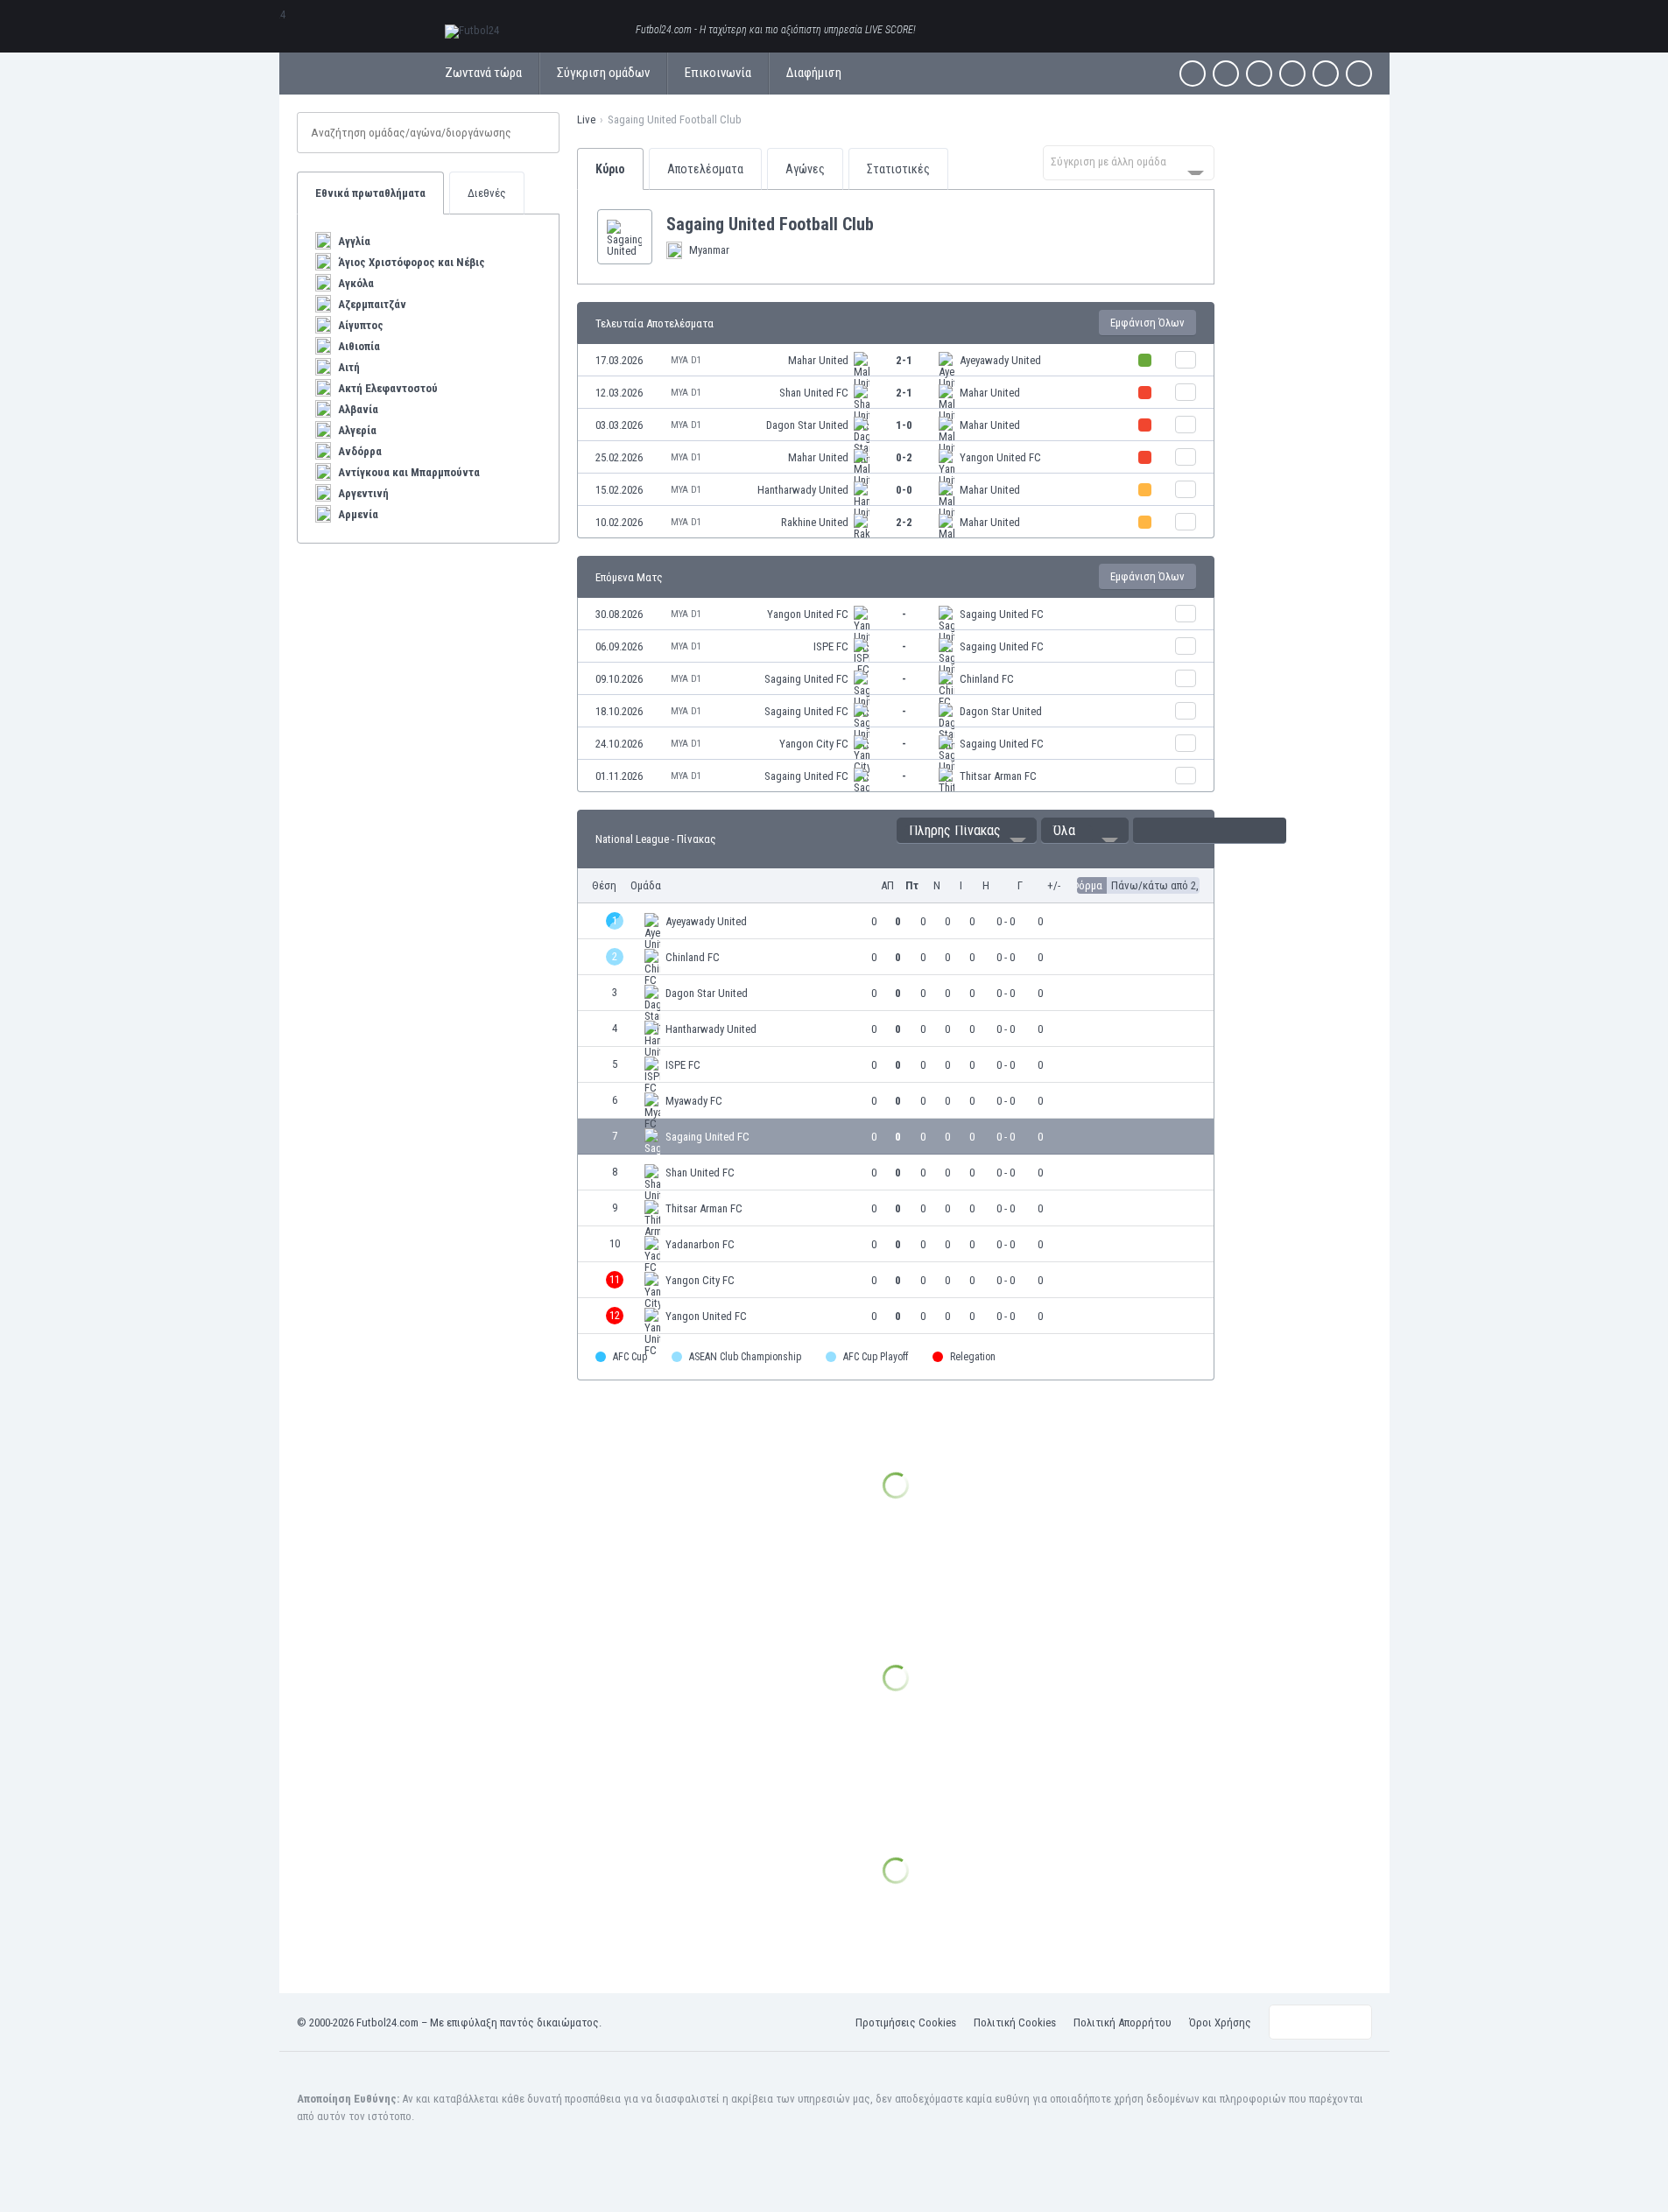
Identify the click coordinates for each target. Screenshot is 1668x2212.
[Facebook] (1193, 74)
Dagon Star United (807, 425)
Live (586, 119)
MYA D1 (686, 360)
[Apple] (1292, 74)
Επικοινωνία (718, 73)
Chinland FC (987, 679)
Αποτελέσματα (705, 169)
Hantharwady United (803, 490)
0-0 (904, 490)
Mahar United (818, 360)
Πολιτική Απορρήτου (1123, 2022)
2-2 (904, 522)
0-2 (904, 457)
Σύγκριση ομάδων (603, 73)
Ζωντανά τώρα (483, 73)
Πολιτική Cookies (1015, 2022)
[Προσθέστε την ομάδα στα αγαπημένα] (888, 224)
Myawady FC (694, 1101)
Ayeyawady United (1000, 360)
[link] (896, 360)
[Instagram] (1259, 74)
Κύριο (610, 169)
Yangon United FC (1000, 457)
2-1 (904, 360)
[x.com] (1226, 74)
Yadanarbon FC (700, 1244)
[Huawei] (1359, 74)
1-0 (904, 425)
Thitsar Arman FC (998, 776)
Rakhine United (815, 522)
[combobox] (1129, 163)
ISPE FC (831, 646)
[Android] (1326, 74)
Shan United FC (814, 393)
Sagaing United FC (1002, 614)
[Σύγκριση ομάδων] (1186, 360)
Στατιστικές (898, 169)
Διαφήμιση (814, 73)
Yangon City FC (814, 744)
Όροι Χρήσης (1220, 2022)
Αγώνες (805, 169)
